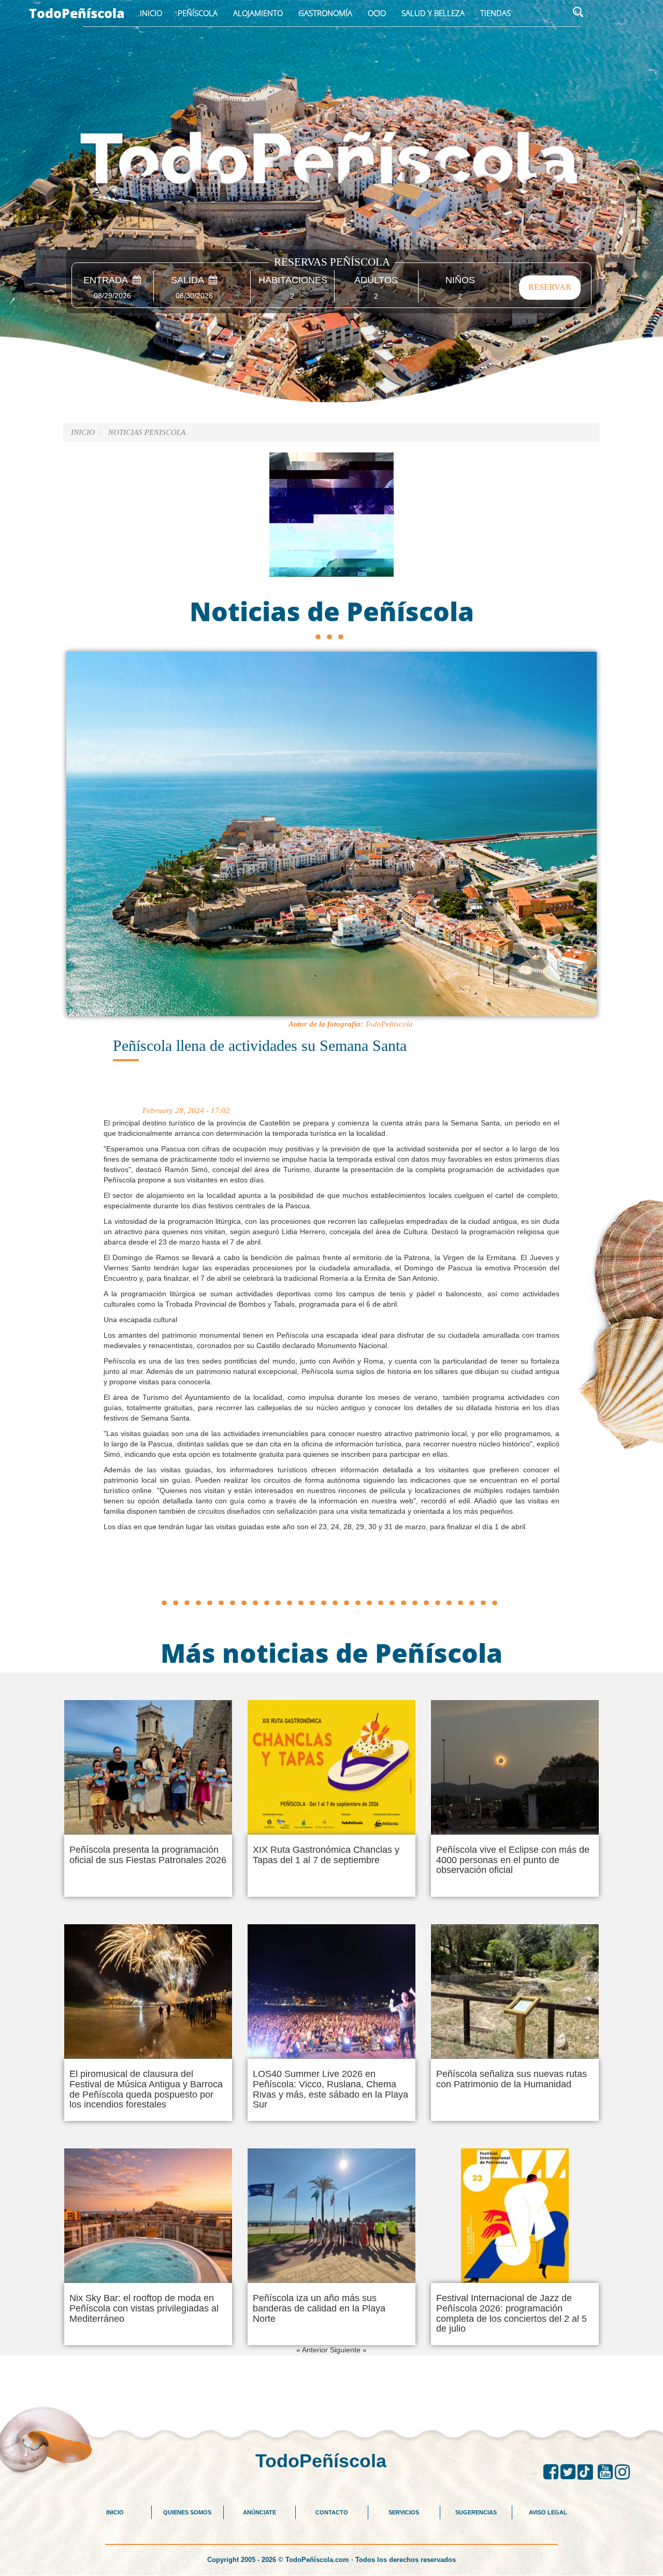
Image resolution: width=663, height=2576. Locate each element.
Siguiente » (348, 2350)
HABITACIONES (292, 280)
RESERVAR (550, 287)
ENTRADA (108, 280)
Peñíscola (198, 13)
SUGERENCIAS (476, 2512)
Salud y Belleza (433, 13)
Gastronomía (325, 13)
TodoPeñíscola (77, 13)
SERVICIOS (404, 2512)
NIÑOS (460, 280)
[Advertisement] (331, 1571)
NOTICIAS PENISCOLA (147, 432)
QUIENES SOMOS (187, 2512)
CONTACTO (332, 2512)
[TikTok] (588, 2472)
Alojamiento (258, 13)
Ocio (377, 13)
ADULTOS (376, 280)
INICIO (115, 2512)
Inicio (151, 13)
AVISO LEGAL (548, 2512)
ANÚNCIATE (260, 2512)
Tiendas (495, 13)
